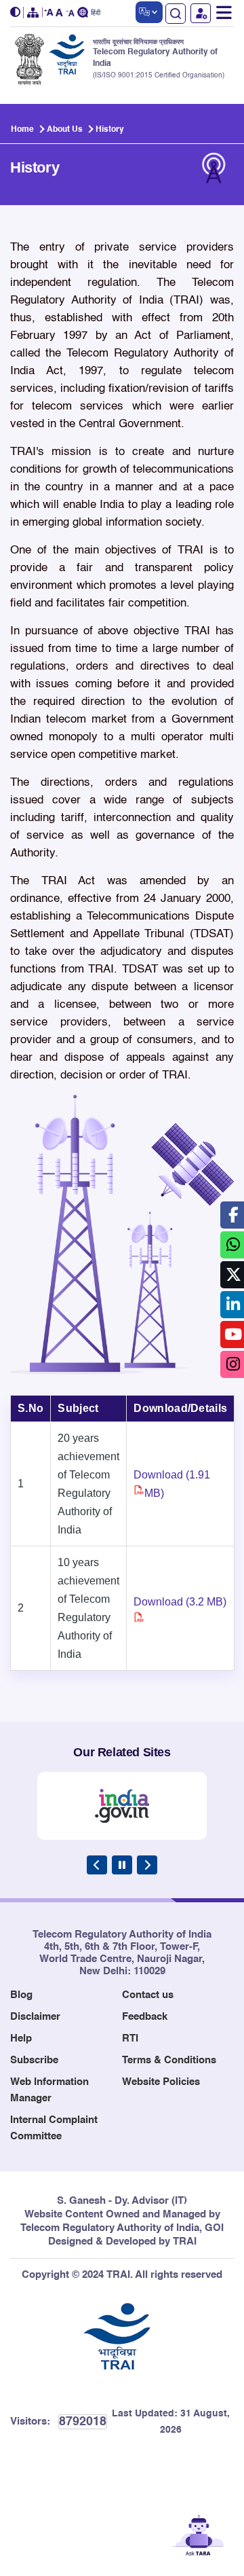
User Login (201, 13)
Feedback (145, 2017)
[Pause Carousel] (122, 1865)
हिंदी (96, 13)
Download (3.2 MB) (180, 1602)
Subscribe (34, 2060)
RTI (130, 2038)
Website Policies (161, 2082)
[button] (17, 13)
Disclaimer (35, 2017)
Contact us (148, 1995)
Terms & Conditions (169, 2060)
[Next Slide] (147, 1865)
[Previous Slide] (97, 1865)
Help (21, 2038)
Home (22, 130)
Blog (21, 1995)
